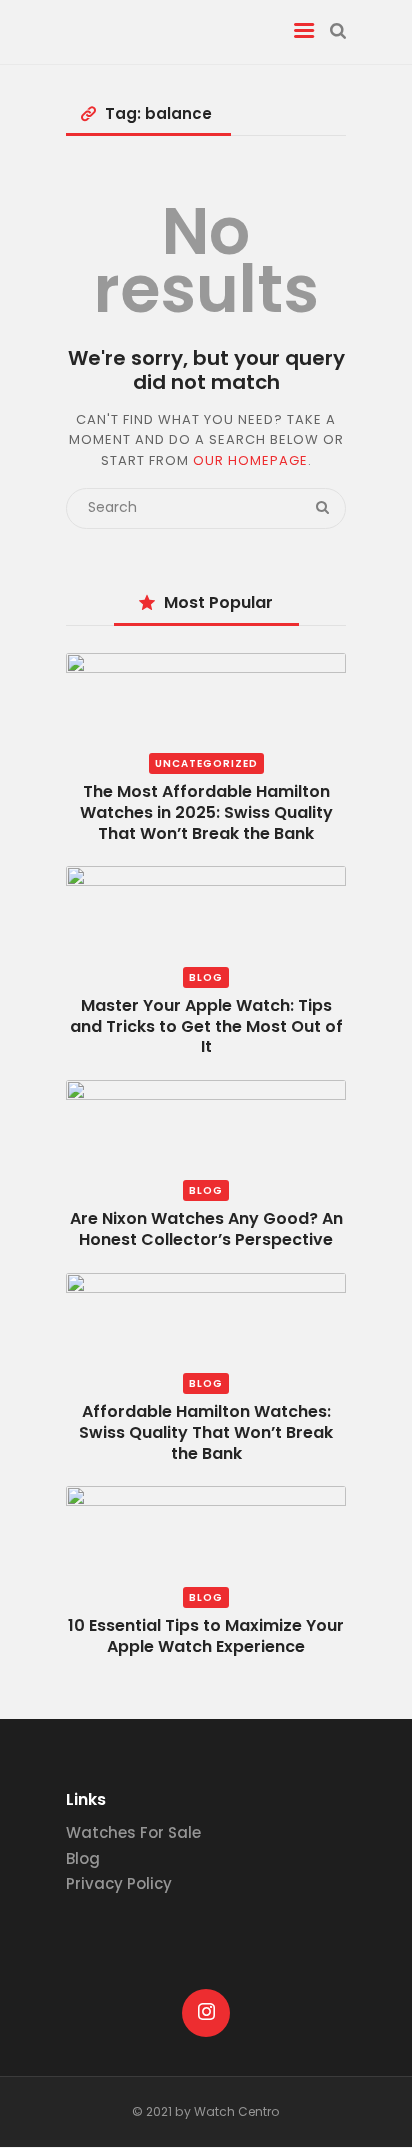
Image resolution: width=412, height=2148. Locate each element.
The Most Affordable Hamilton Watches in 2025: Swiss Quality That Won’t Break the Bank (206, 812)
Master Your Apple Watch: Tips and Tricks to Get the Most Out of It (206, 1026)
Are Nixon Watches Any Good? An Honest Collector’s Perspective (206, 1229)
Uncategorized (206, 763)
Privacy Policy (119, 1883)
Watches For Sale (133, 1832)
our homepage (250, 460)
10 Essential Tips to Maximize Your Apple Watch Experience (206, 1636)
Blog (206, 977)
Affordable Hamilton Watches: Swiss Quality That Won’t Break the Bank (206, 1432)
